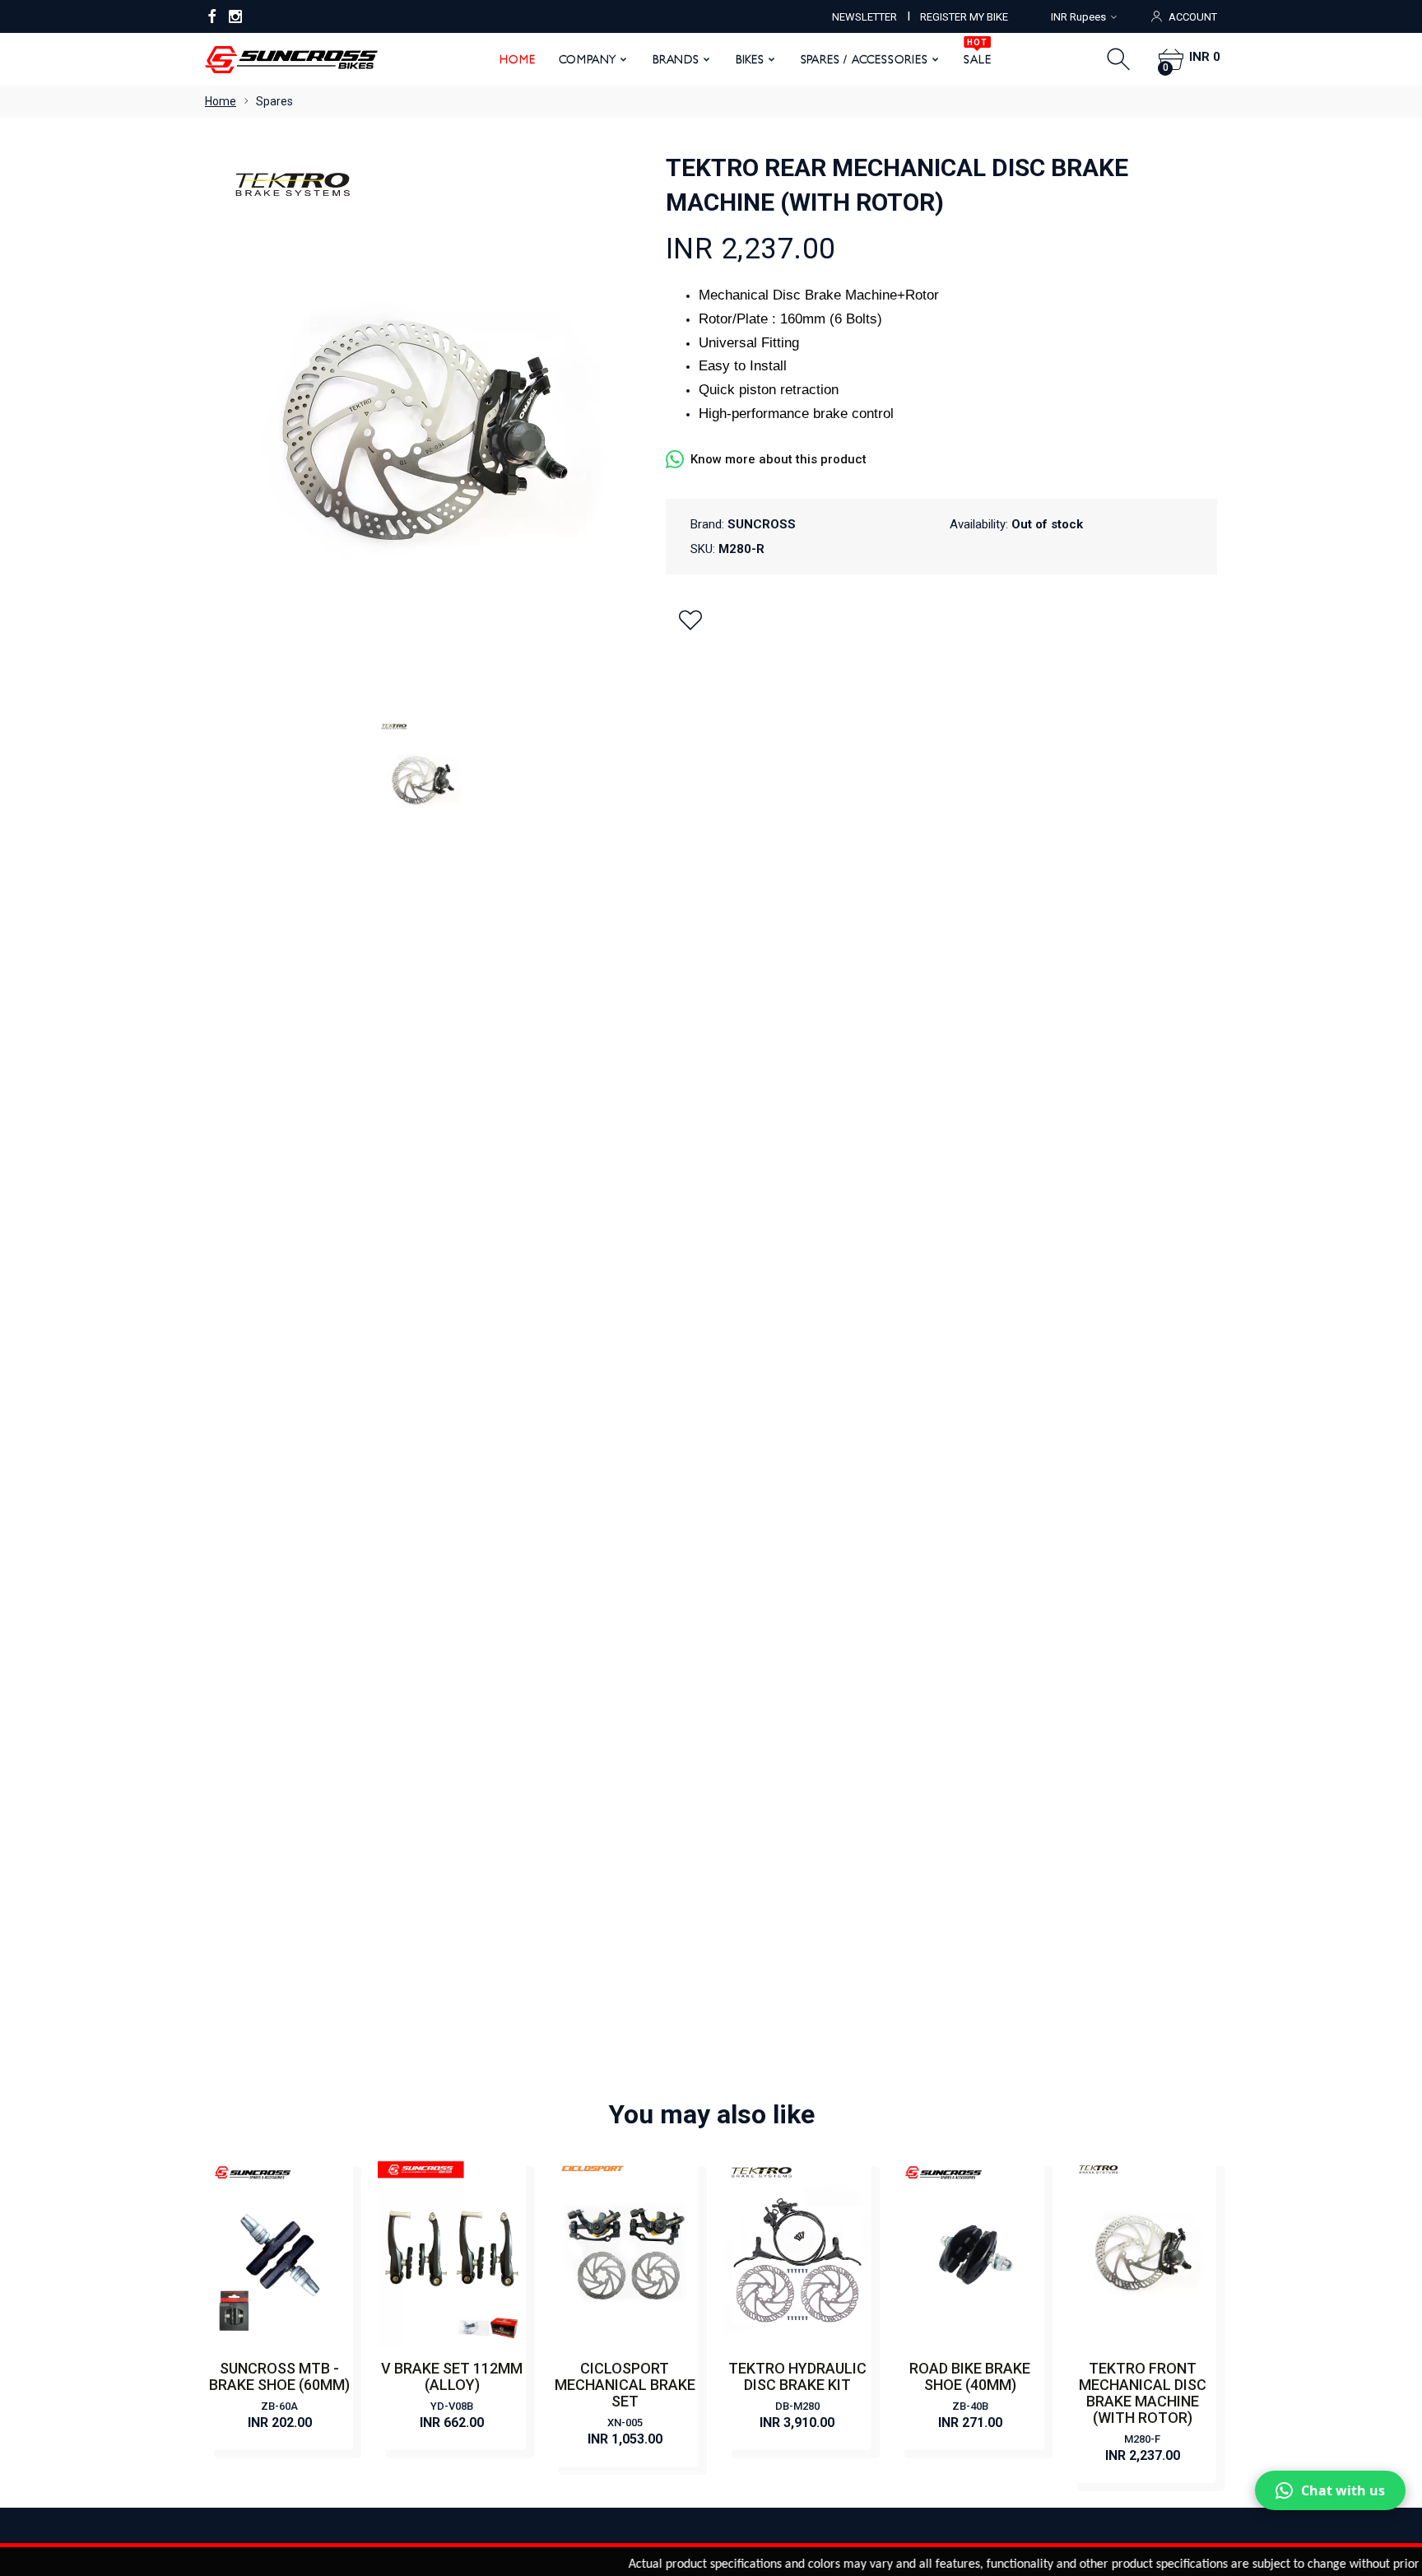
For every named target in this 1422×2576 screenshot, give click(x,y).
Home (517, 59)
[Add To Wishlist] (690, 620)
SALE (977, 53)
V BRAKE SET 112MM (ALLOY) (452, 2376)
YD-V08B (452, 2406)
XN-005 (625, 2423)
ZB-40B (970, 2406)
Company (588, 59)
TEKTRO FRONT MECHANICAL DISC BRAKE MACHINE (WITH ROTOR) (1143, 2393)
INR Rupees (1078, 17)
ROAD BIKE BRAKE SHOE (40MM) (970, 2376)
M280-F (1142, 2439)
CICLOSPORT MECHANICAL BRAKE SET (625, 2385)
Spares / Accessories (864, 59)
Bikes (750, 59)
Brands (676, 59)
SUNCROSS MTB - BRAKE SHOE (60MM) (279, 2376)
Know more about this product (778, 459)
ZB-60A (279, 2406)
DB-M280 (797, 2406)
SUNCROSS (762, 524)
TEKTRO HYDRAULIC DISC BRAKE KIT (797, 2376)
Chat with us (1343, 2490)
